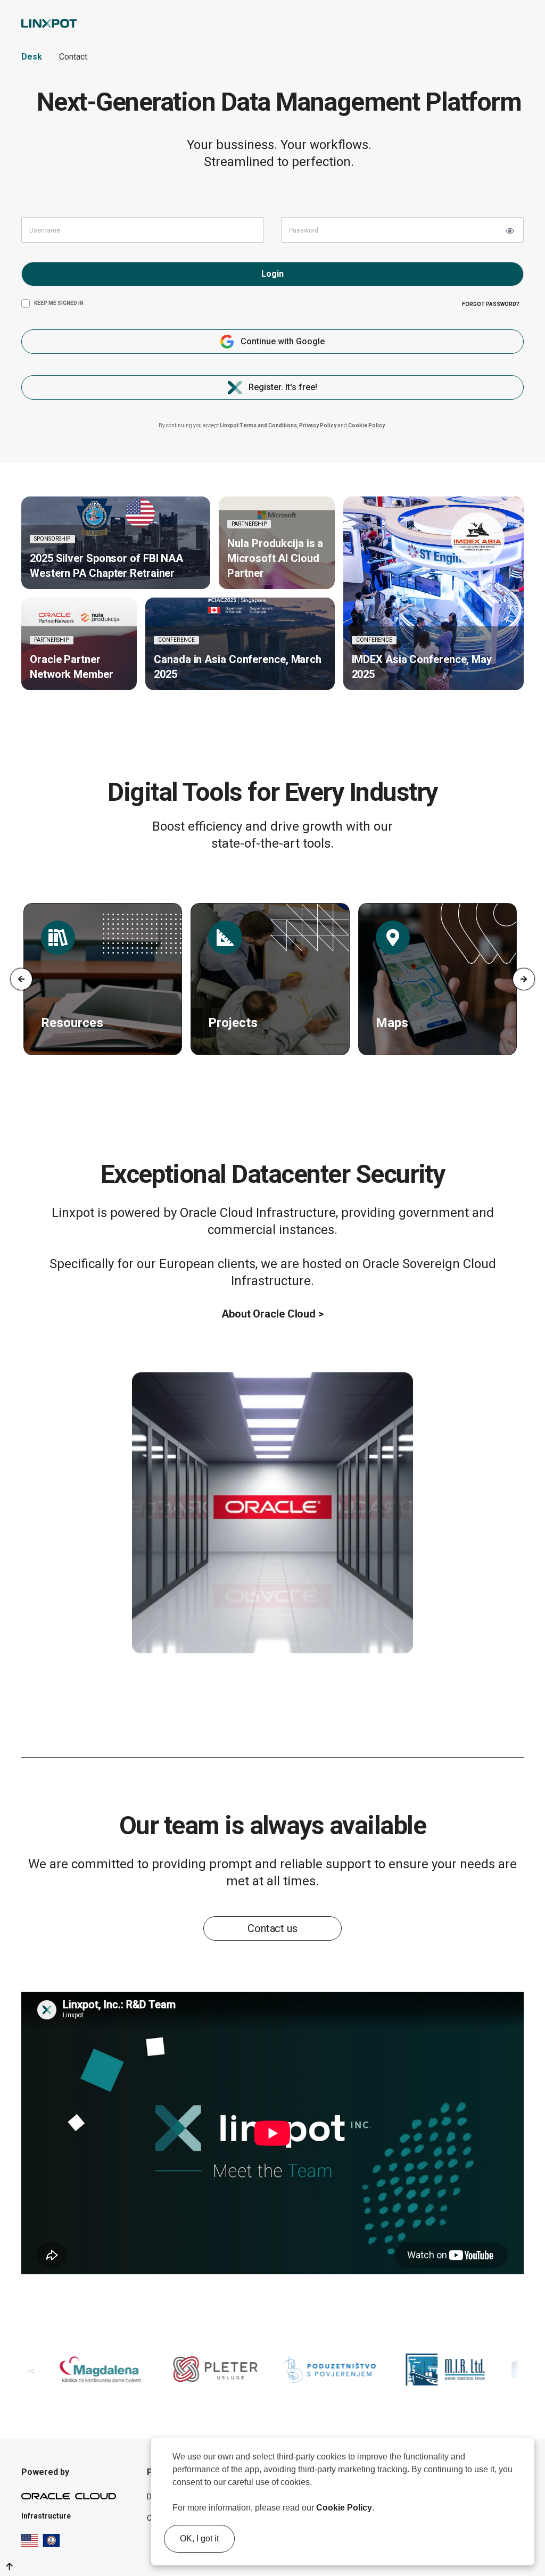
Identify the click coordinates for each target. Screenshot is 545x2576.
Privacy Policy (318, 425)
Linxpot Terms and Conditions (258, 425)
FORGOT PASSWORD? (491, 304)
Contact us (272, 1928)
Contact (73, 57)
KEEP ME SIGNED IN (59, 303)
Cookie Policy (344, 2508)
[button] (378, 2509)
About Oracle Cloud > (272, 1314)
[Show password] (510, 231)
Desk (32, 57)
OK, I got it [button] (199, 2538)
